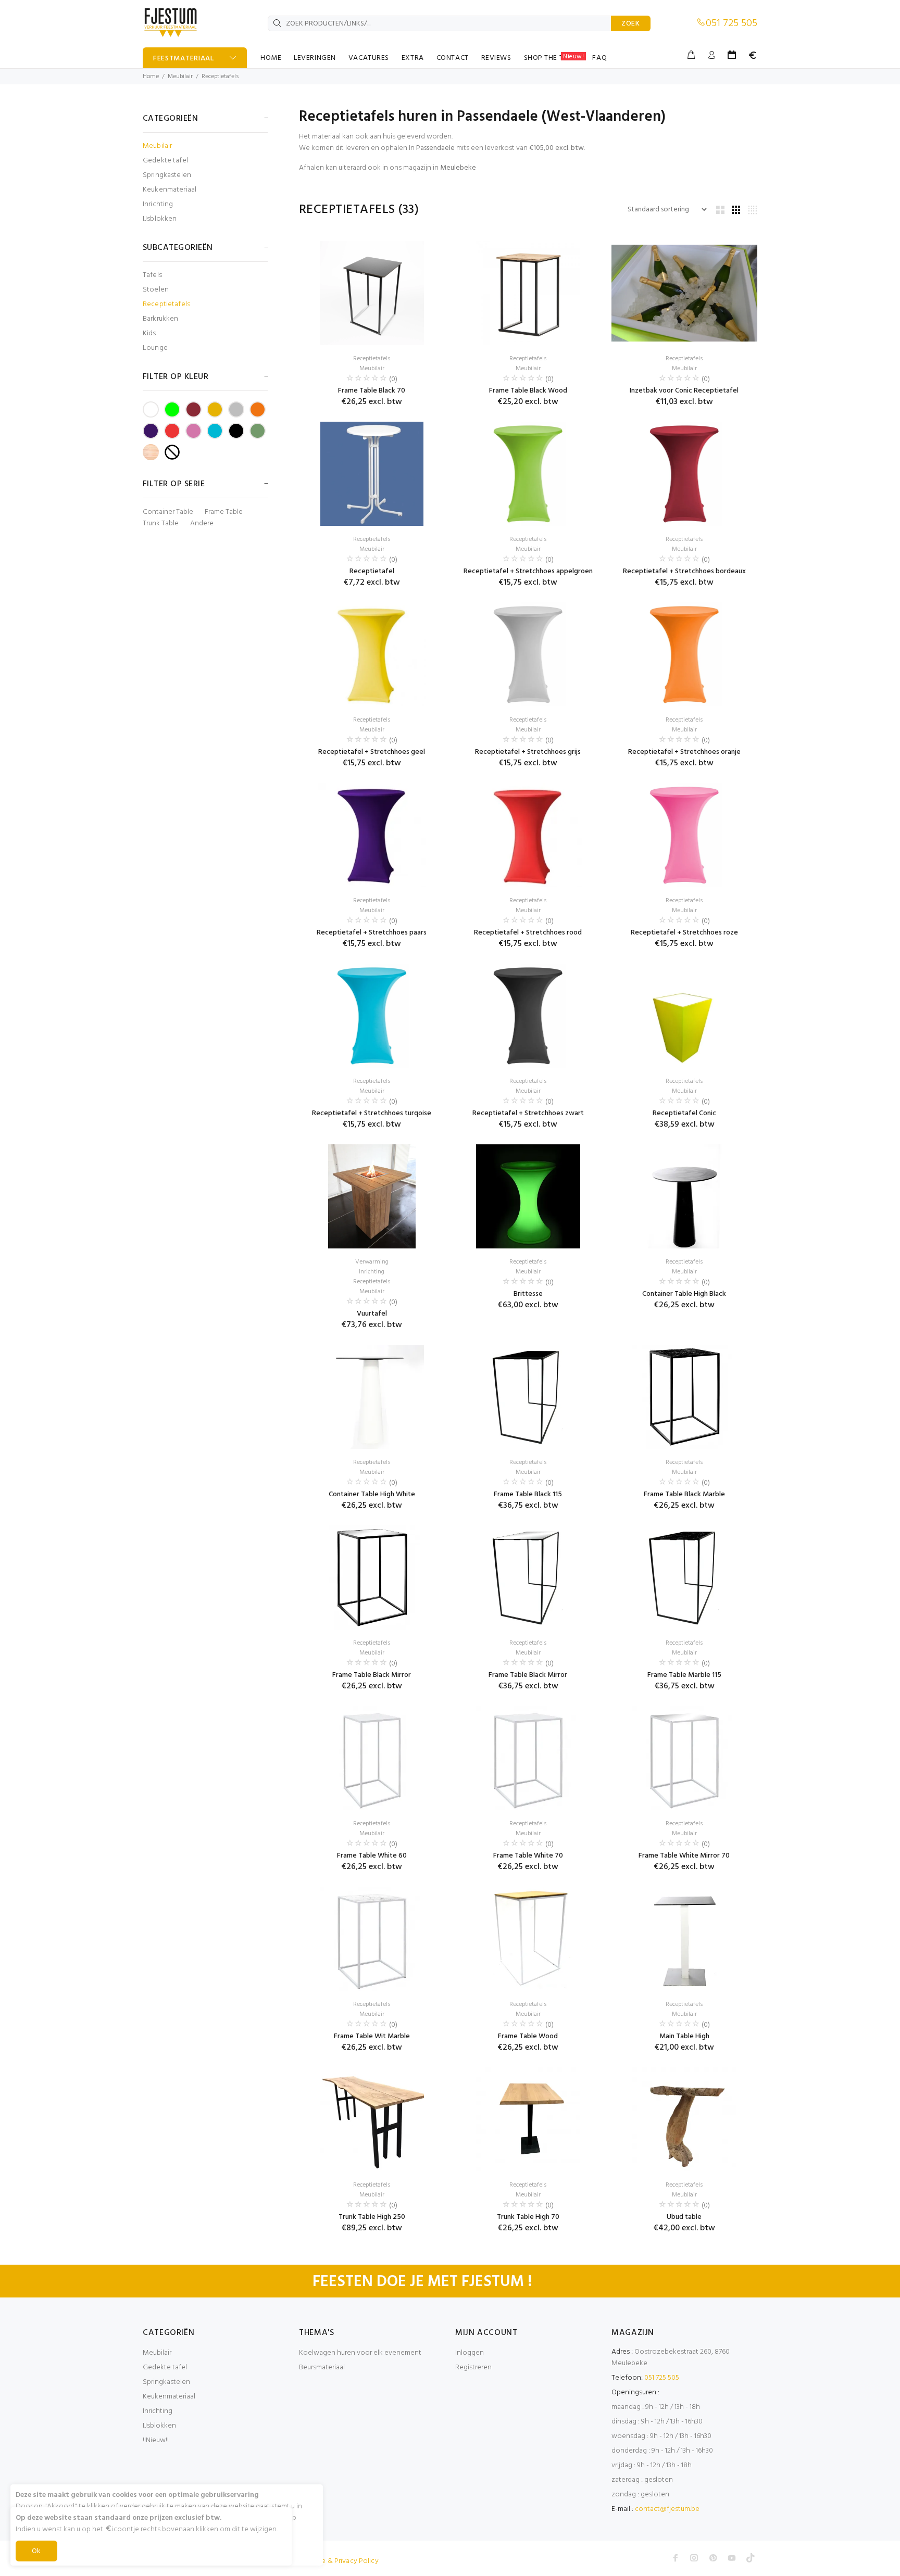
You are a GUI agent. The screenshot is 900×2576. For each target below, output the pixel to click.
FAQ (599, 58)
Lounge (155, 348)
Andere (202, 524)
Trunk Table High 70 (528, 2217)
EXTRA (413, 58)
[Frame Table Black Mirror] (372, 1577)
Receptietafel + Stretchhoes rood (528, 933)
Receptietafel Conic (684, 1113)
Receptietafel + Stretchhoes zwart (528, 1113)
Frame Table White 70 (528, 1856)
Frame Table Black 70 (372, 391)
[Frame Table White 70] (528, 1758)
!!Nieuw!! (156, 2440)
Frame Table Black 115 (528, 1494)
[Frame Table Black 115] (528, 1397)
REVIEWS (496, 58)
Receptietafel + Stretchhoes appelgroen (528, 571)
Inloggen (470, 2353)
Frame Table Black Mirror (372, 1675)
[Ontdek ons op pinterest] (713, 2558)
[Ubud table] (684, 2119)
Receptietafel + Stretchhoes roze (684, 933)
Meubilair (180, 77)
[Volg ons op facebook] (676, 2558)
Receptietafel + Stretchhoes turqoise (372, 1113)
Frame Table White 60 (372, 1856)
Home (151, 77)
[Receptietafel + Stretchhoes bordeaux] (685, 474)
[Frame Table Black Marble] (684, 1397)
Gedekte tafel (165, 161)
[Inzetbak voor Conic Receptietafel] (684, 293)
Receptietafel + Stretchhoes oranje (684, 752)
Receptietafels (220, 77)
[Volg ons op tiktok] (751, 2558)
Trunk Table (161, 524)
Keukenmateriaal (170, 190)
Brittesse (528, 1294)
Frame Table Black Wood (528, 391)
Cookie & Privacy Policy (340, 2561)
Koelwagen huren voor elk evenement (360, 2353)
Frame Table (224, 512)
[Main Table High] (684, 1939)
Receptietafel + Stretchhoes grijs (528, 752)
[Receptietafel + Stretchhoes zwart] (528, 1016)
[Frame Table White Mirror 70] (684, 1758)
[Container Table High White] (372, 1397)
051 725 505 (732, 23)
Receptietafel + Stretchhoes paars (372, 933)
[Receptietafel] (372, 474)
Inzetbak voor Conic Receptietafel (684, 391)
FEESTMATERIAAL (184, 59)
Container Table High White (372, 1494)
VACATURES (369, 58)
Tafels (152, 275)
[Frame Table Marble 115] (684, 1577)
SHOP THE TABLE (554, 58)
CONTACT (453, 58)
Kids (149, 333)
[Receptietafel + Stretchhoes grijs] (528, 654)
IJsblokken (160, 218)
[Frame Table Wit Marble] (372, 1939)
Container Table (168, 512)
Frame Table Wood (528, 2036)
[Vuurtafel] (372, 1196)
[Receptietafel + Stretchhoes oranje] (685, 654)
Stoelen (156, 290)
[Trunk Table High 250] (372, 2119)
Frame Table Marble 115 (684, 1675)
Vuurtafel (372, 1314)
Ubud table (684, 2217)
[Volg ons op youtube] (732, 2558)
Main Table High (684, 2036)
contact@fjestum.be (667, 2509)
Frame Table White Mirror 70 (684, 1856)
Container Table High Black (684, 1294)
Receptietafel (372, 571)
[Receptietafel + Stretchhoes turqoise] (372, 1016)
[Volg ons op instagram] (694, 2558)
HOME (271, 58)
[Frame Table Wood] (528, 1939)
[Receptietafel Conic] (684, 1016)
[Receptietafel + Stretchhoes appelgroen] (528, 474)
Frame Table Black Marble (684, 1494)
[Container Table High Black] (684, 1196)
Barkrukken (160, 319)
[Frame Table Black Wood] (528, 293)
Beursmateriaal (322, 2367)
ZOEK (631, 24)
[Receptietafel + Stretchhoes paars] (372, 835)
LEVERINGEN (315, 58)
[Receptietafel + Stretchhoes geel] (372, 654)
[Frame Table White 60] (372, 1758)
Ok (36, 2551)
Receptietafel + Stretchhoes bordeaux (684, 571)
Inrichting (158, 204)
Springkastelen (167, 175)
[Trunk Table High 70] (528, 2119)
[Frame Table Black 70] (372, 293)
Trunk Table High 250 (372, 2217)
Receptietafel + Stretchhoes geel (372, 752)
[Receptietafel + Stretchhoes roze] (685, 835)
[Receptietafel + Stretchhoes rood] (528, 835)
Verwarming (372, 1262)
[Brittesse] (528, 1196)
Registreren (473, 2367)
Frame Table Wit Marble (372, 2036)
